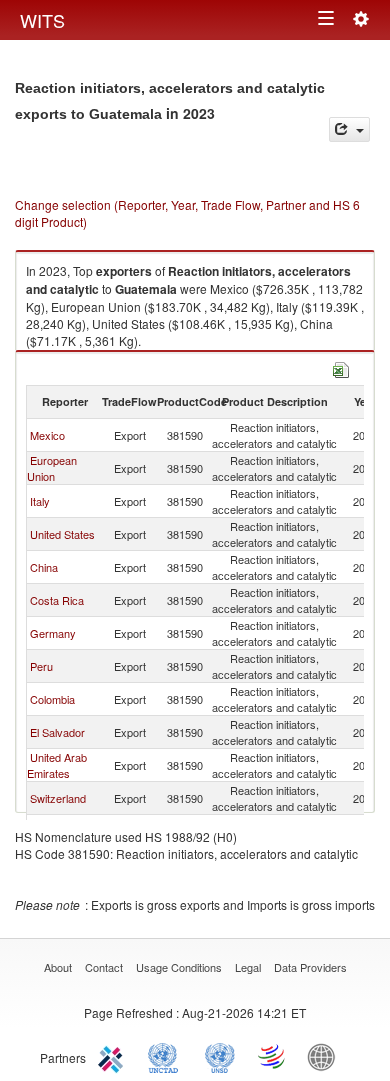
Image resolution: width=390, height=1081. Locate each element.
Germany (53, 633)
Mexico (47, 435)
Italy (40, 501)
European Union (52, 468)
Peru (41, 666)
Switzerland (58, 798)
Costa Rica (57, 600)
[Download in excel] (341, 367)
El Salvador (57, 732)
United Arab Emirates (57, 765)
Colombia (52, 699)
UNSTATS (220, 1056)
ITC (114, 1056)
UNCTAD (167, 1056)
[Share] (349, 129)
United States (62, 534)
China (44, 567)
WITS (42, 20)
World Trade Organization (273, 1056)
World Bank (326, 1056)
